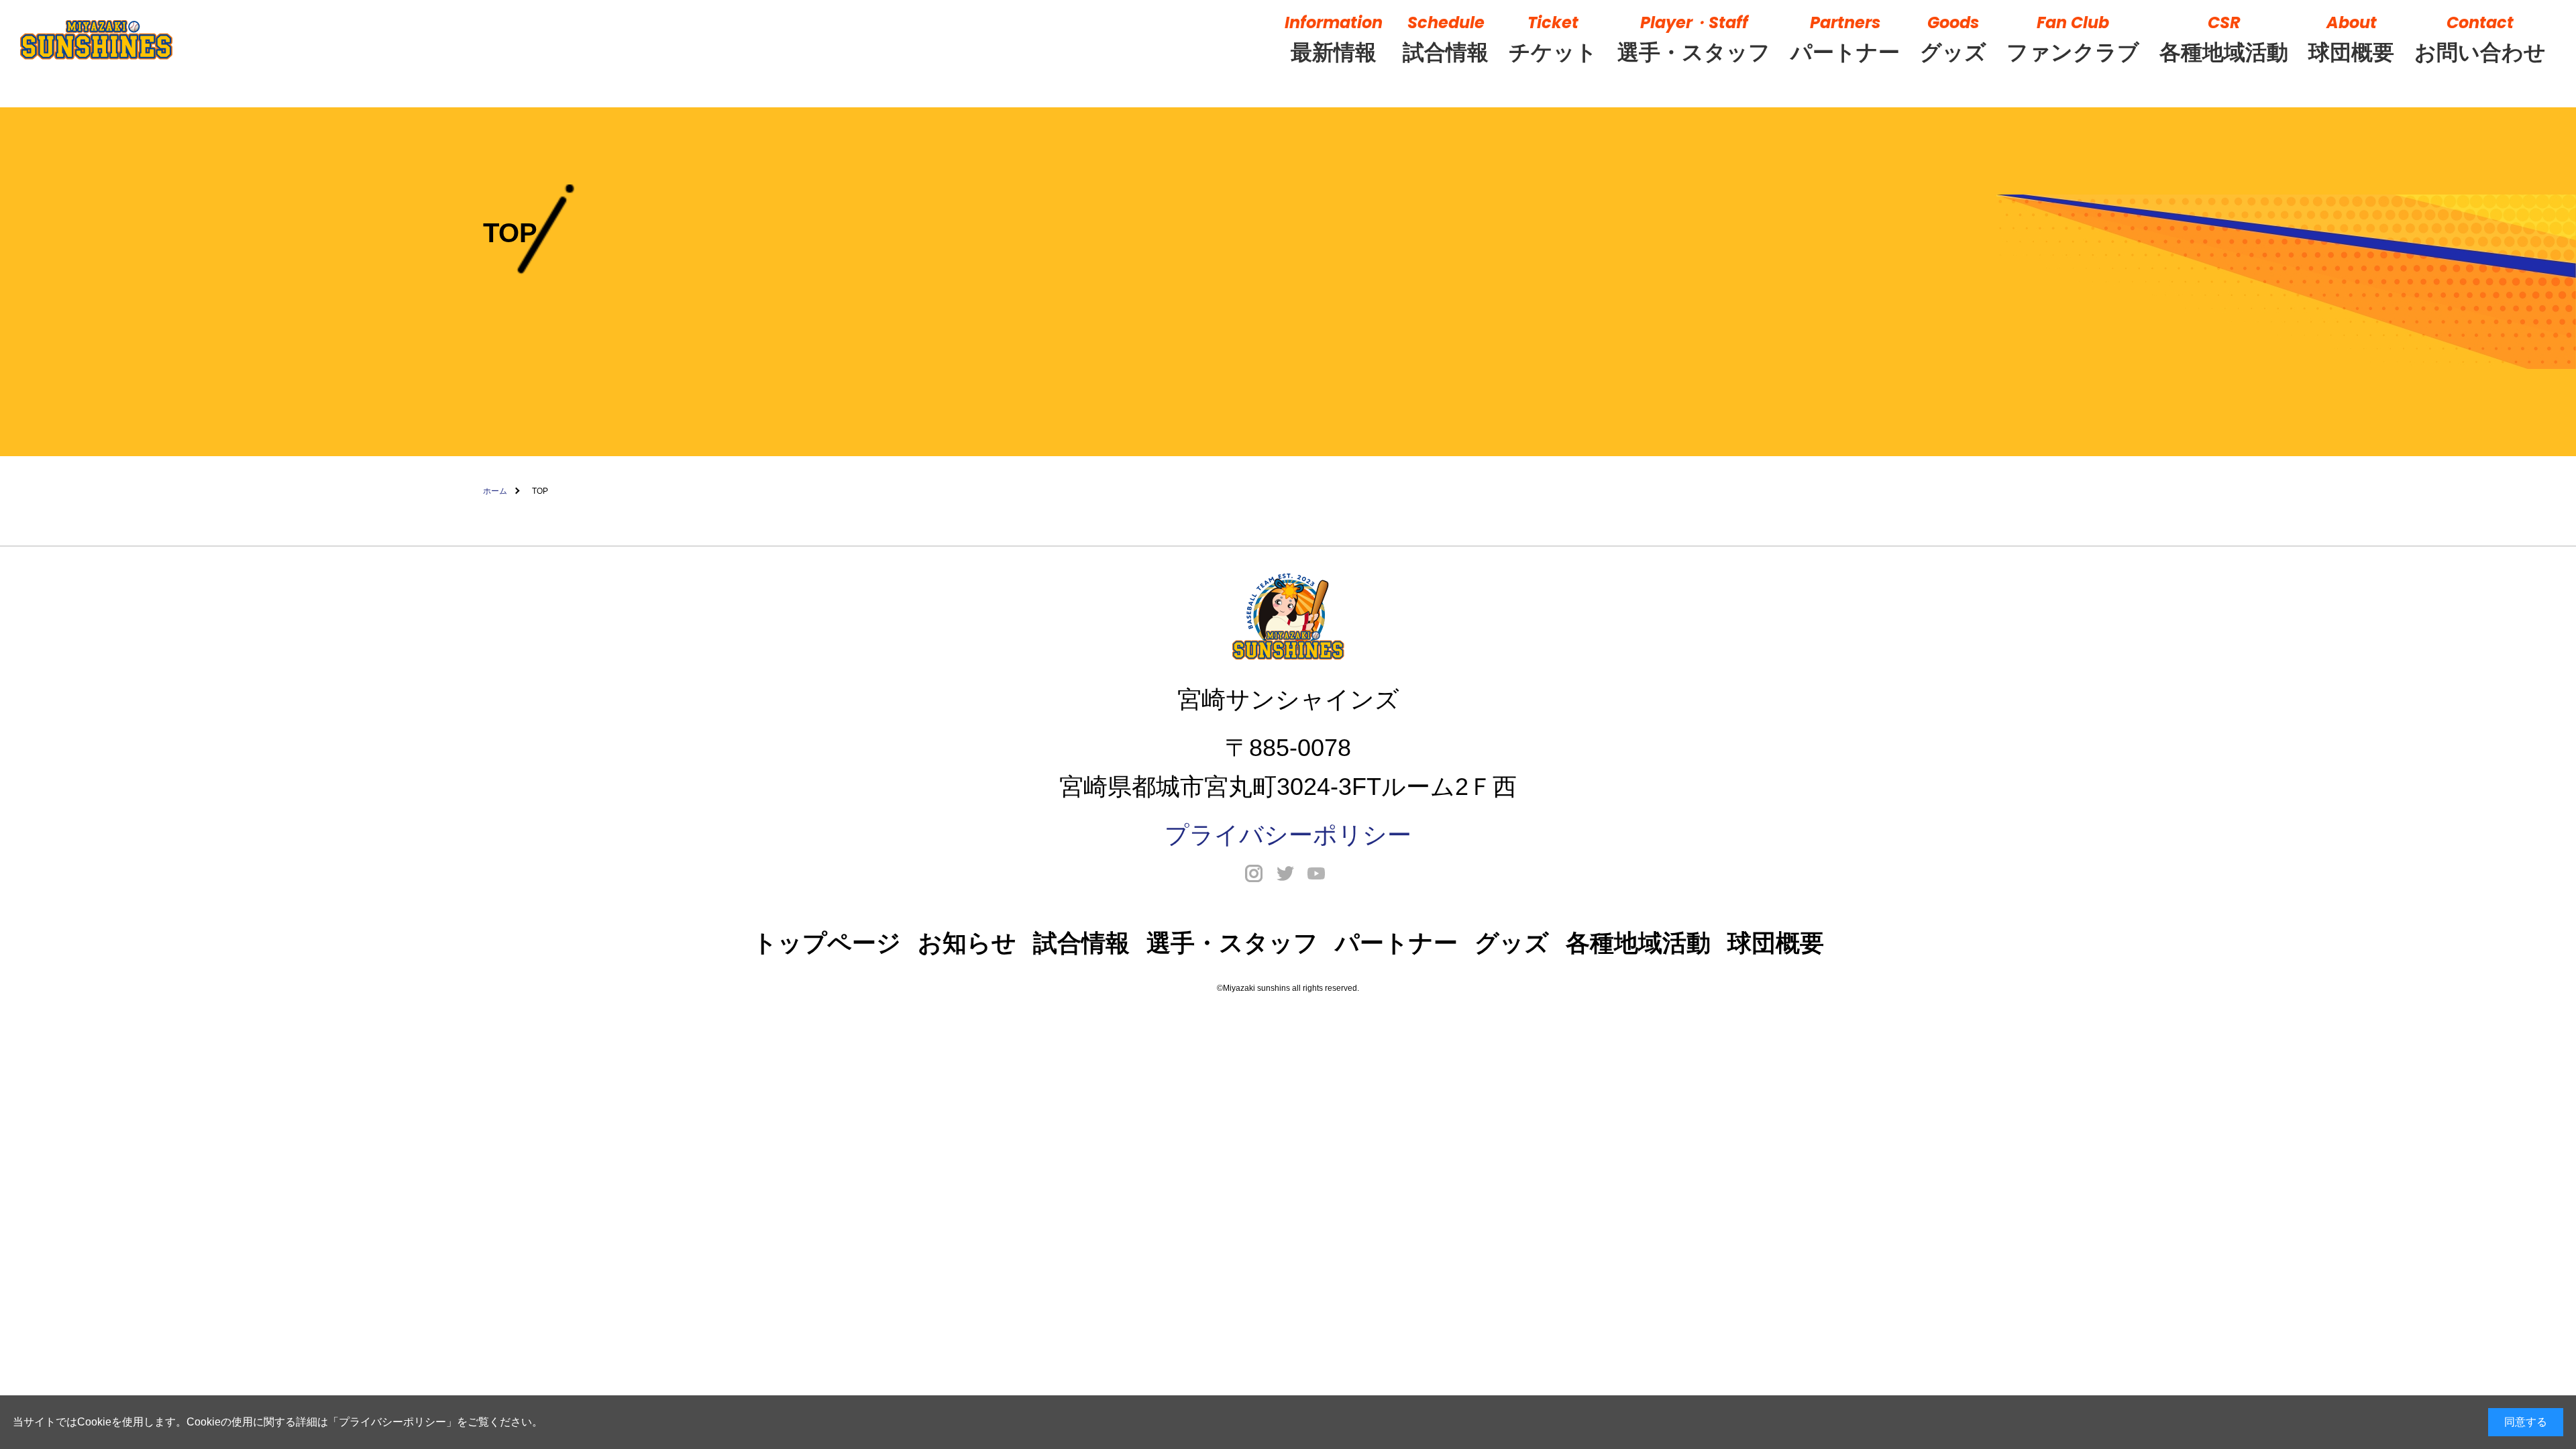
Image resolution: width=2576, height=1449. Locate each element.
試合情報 (1446, 38)
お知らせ (967, 943)
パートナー (1845, 38)
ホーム (495, 491)
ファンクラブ (2073, 38)
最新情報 (1334, 38)
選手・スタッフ (1694, 38)
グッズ (1953, 38)
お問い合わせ (2480, 38)
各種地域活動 (2224, 38)
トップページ (827, 943)
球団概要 (2351, 38)
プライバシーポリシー (392, 1422)
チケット (1553, 38)
